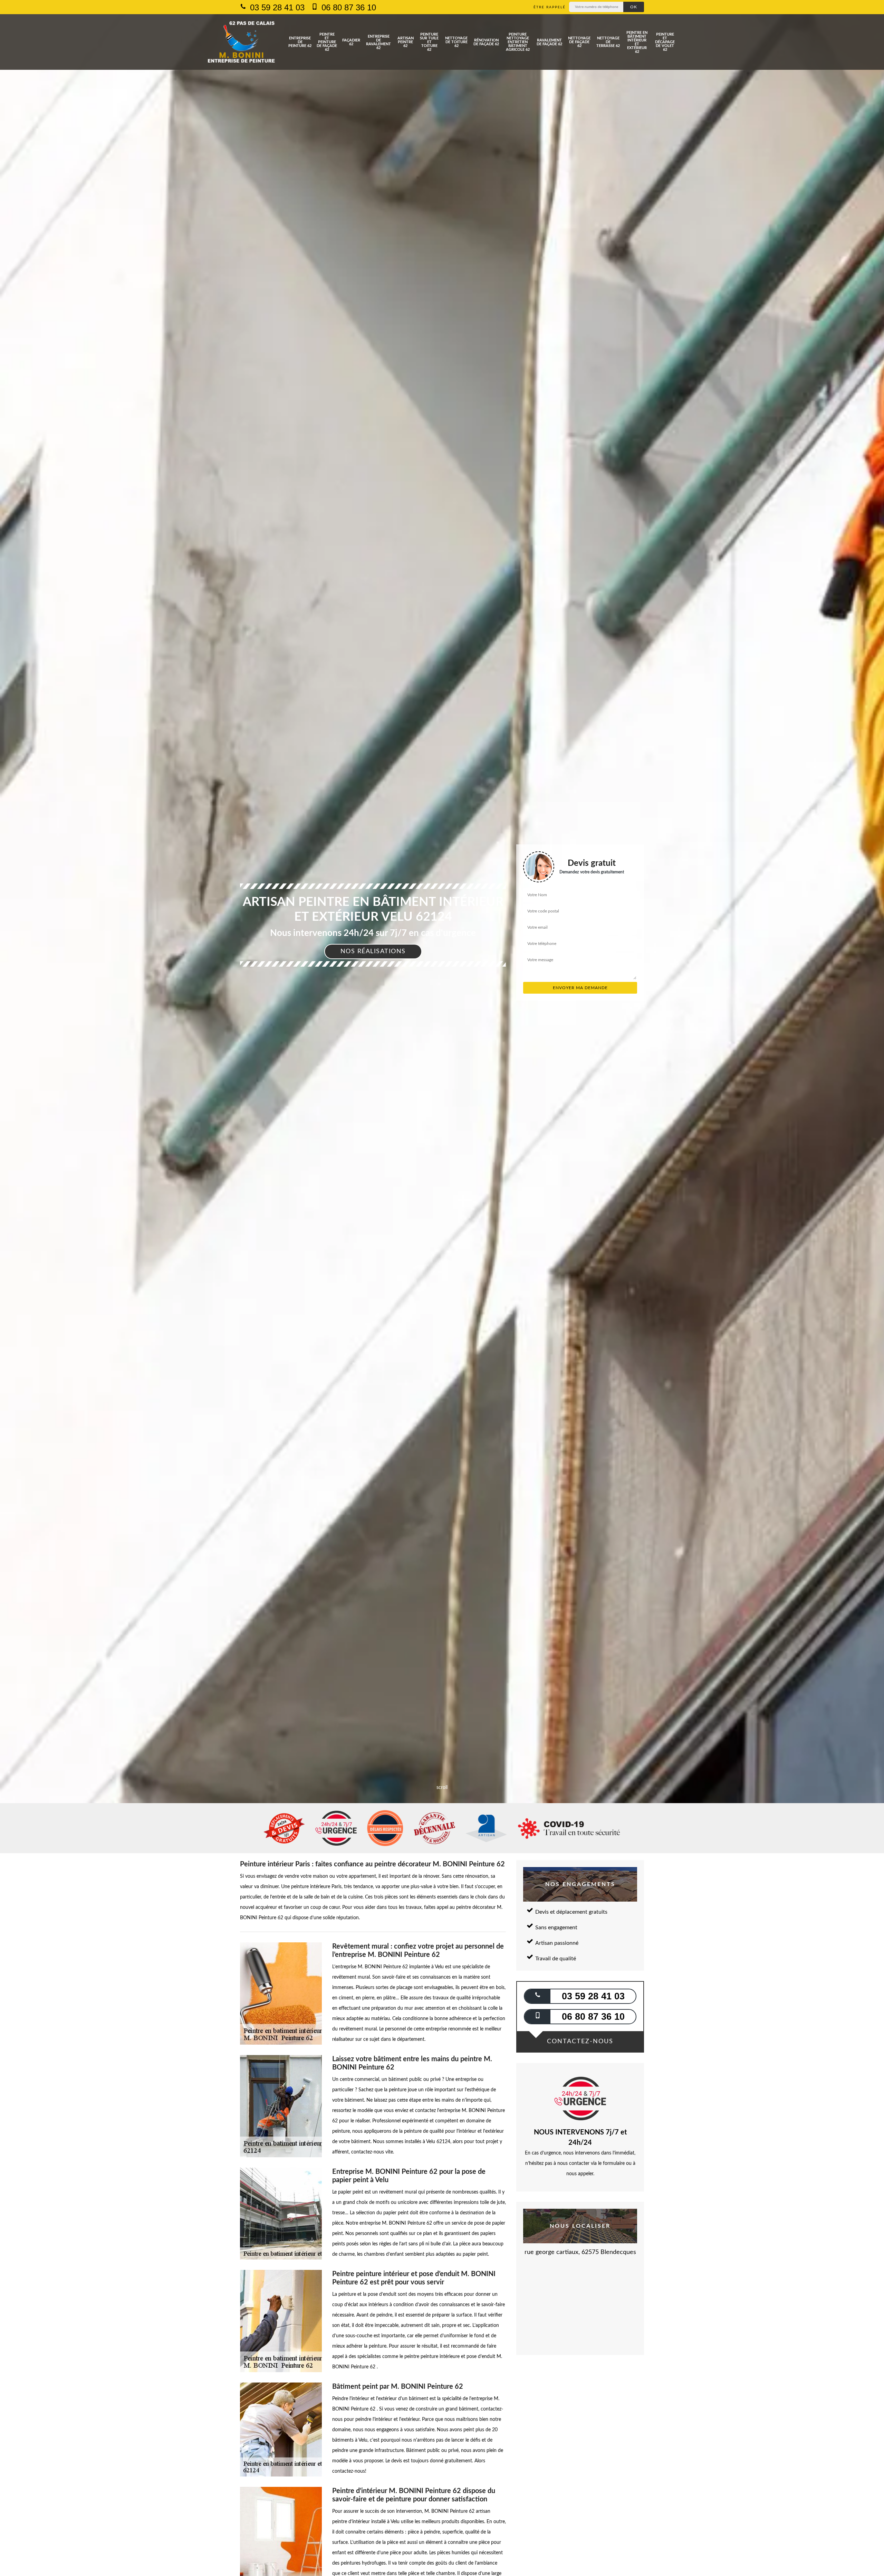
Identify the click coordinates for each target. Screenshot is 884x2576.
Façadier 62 (351, 42)
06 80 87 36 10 (348, 7)
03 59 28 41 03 (276, 7)
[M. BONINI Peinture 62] (241, 42)
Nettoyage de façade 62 (579, 42)
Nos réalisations (373, 951)
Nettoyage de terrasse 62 (608, 42)
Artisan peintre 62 (406, 42)
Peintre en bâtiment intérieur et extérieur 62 (637, 42)
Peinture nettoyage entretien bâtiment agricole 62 (518, 42)
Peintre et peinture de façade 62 (327, 42)
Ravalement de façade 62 (549, 42)
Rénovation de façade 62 (486, 42)
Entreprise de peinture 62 (300, 42)
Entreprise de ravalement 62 (378, 42)
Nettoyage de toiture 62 (456, 42)
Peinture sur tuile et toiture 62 (429, 42)
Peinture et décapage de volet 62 (665, 42)
